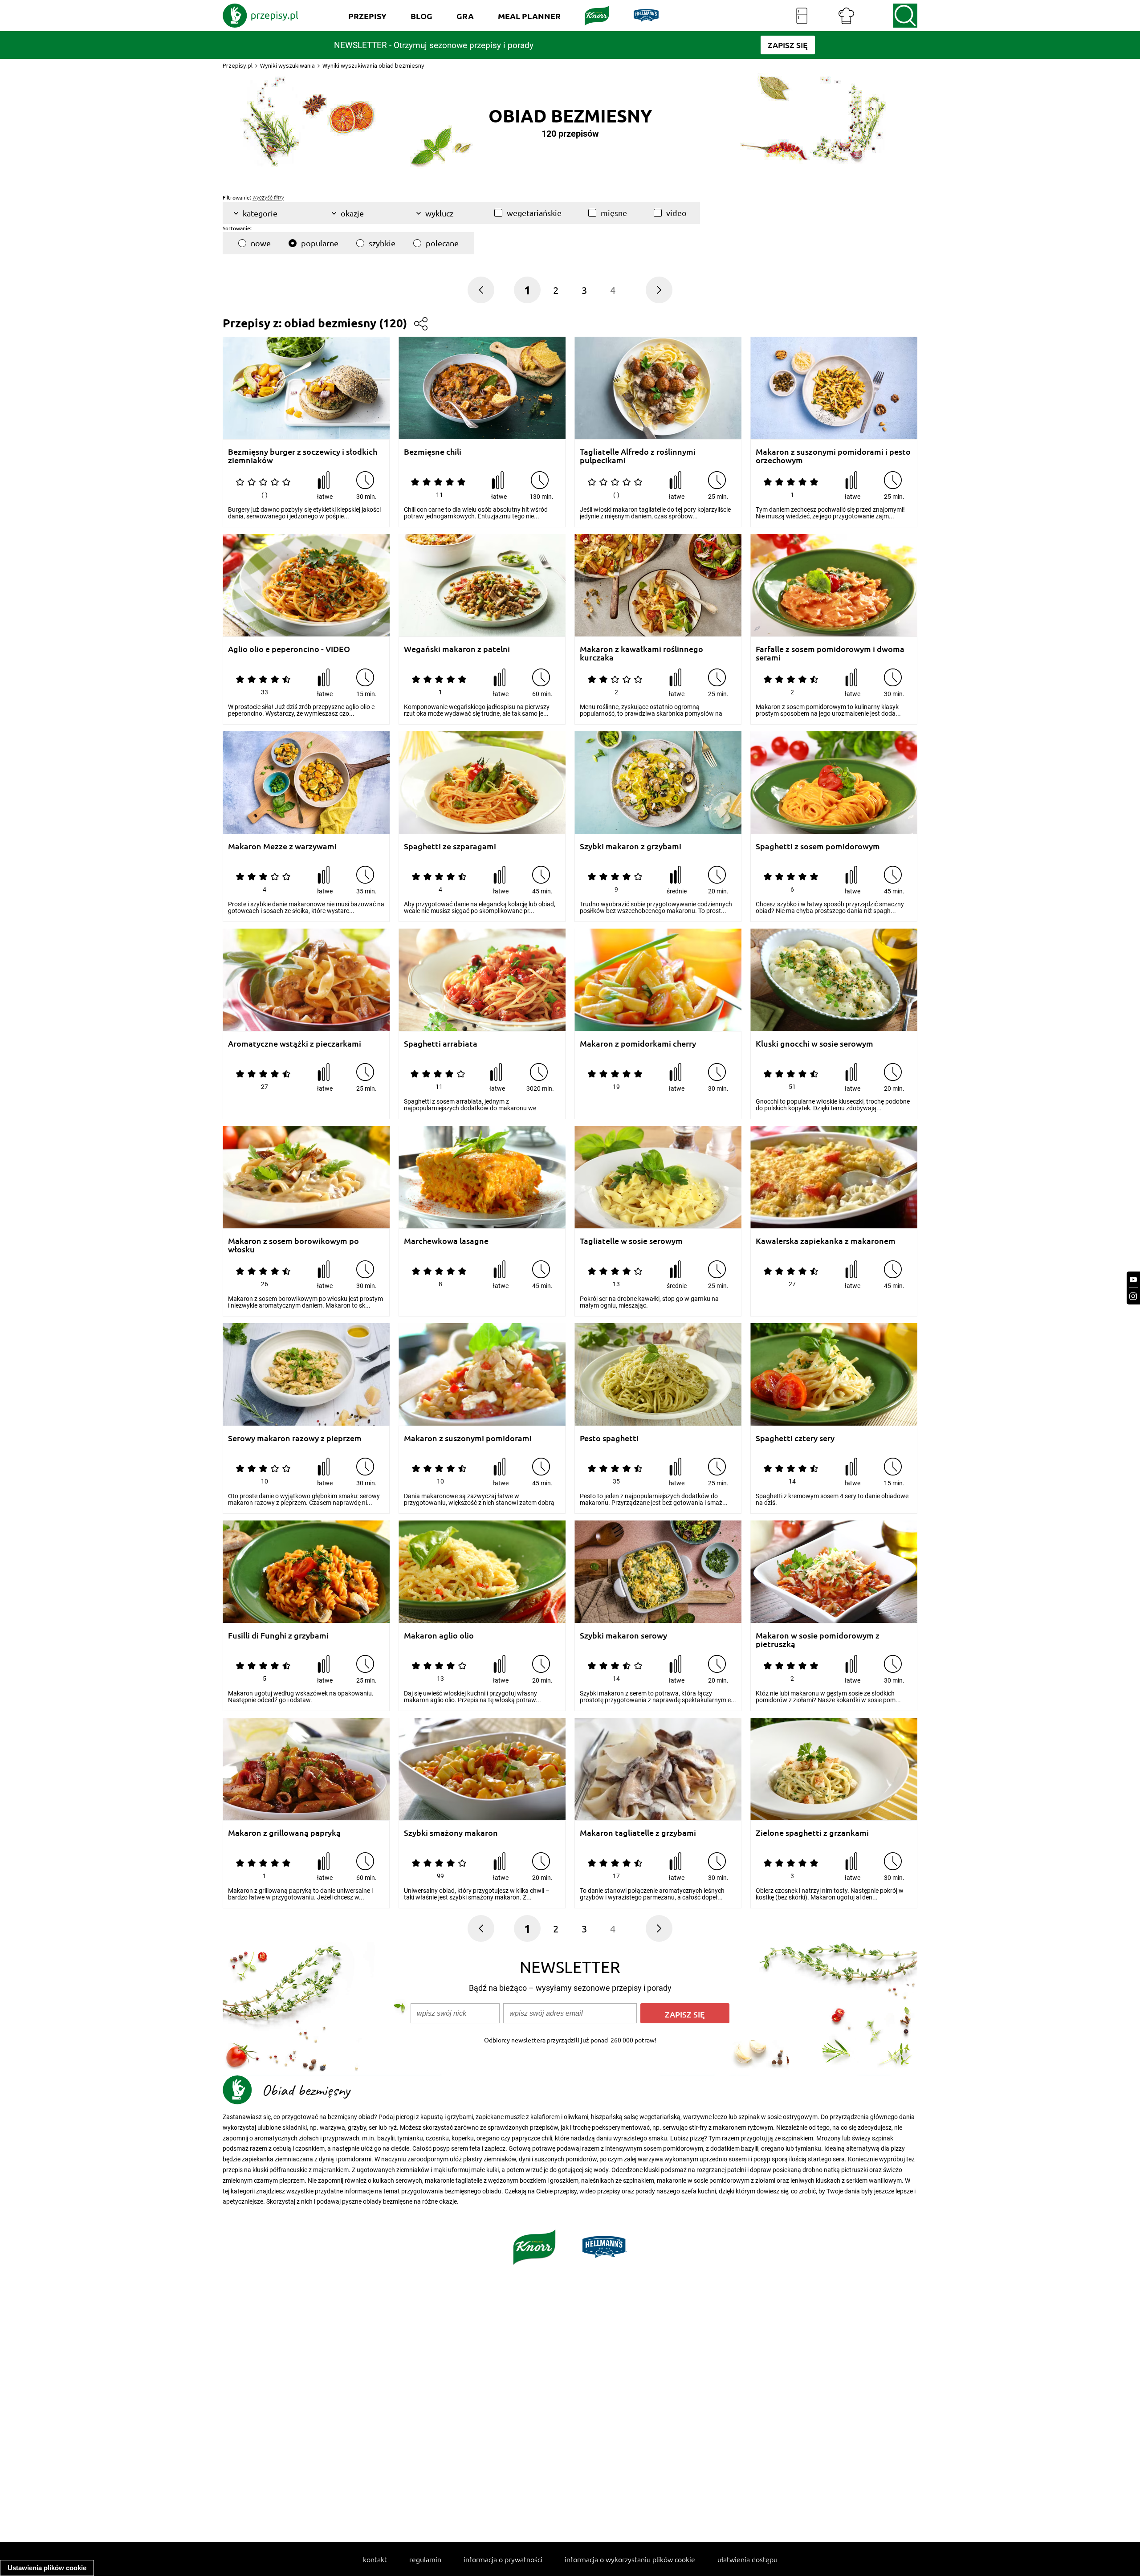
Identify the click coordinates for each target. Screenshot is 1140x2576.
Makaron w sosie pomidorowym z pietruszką (818, 1640)
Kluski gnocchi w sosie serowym (814, 1044)
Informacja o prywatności (503, 2559)
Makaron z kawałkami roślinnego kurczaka (641, 653)
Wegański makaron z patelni (457, 649)
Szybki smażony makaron (451, 1833)
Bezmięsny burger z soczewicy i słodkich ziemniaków (303, 456)
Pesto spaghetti (609, 1438)
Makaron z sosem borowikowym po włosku (293, 1245)
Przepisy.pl (238, 65)
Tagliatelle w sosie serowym (631, 1241)
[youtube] (1133, 1280)
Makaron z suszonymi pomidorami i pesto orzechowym (833, 456)
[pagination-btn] (659, 290)
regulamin (425, 2559)
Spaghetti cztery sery (795, 1438)
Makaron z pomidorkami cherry (638, 1044)
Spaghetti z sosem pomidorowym (818, 846)
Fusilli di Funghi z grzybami (278, 1636)
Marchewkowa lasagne (446, 1241)
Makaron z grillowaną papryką (284, 1833)
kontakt (375, 2559)
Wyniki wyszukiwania (287, 65)
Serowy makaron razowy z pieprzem (295, 1438)
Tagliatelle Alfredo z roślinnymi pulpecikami (638, 456)
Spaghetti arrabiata (441, 1044)
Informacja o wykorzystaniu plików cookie (630, 2559)
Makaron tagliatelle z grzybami (638, 1833)
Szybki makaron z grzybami (631, 846)
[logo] (261, 16)
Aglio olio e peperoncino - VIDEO (289, 649)
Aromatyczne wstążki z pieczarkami (295, 1044)
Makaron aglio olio (439, 1636)
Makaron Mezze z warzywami (282, 846)
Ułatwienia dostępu (747, 2559)
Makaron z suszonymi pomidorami (468, 1438)
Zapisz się (685, 2014)
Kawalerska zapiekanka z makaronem (826, 1241)
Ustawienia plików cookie (47, 2568)
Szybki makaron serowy (623, 1636)
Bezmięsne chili (433, 452)
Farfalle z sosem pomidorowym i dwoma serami (830, 653)
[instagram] (1133, 1296)
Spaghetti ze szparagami (450, 846)
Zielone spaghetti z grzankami (812, 1833)
